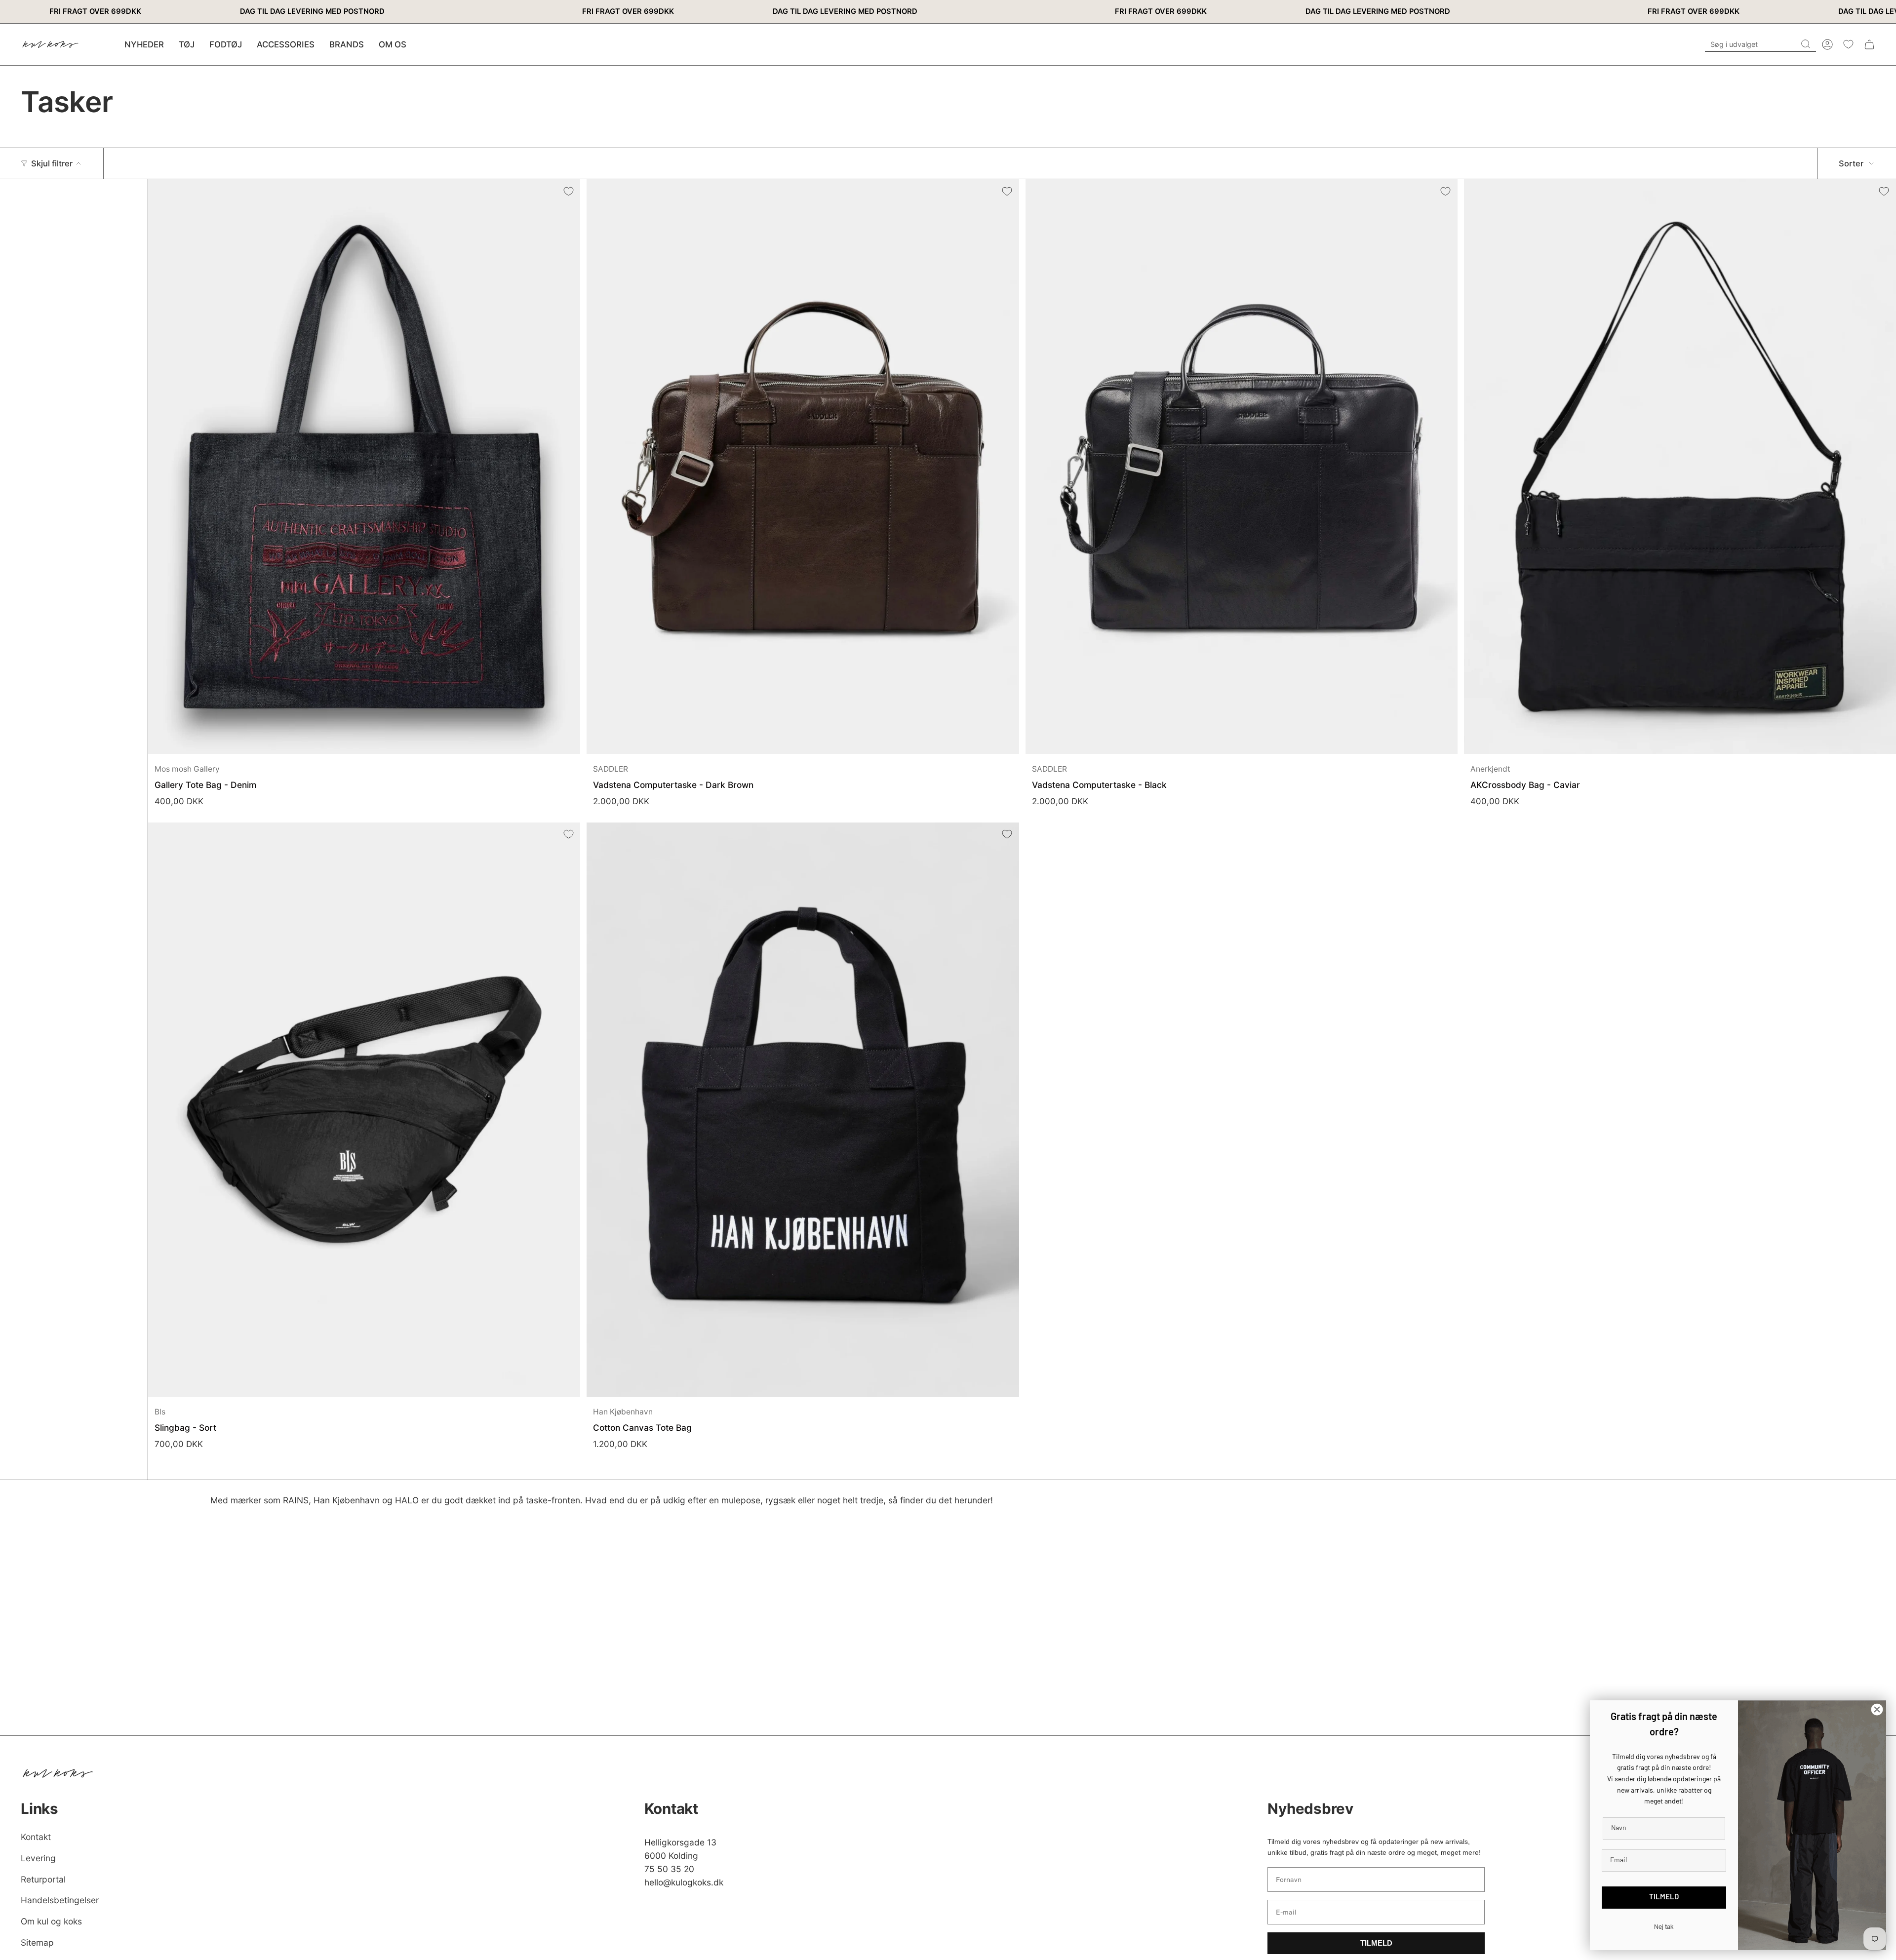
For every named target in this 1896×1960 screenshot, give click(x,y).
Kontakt (36, 1837)
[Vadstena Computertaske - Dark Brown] (803, 467)
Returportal (43, 1879)
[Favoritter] (1848, 44)
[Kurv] (1869, 44)
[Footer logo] (58, 1773)
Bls (160, 1412)
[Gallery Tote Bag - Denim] (364, 467)
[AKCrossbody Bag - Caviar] (1680, 467)
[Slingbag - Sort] (364, 1110)
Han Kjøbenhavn (623, 1412)
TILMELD (1376, 1943)
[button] (187, 44)
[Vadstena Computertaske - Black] (1242, 467)
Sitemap (37, 1942)
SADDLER (611, 769)
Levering (38, 1858)
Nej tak (1664, 1927)
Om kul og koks (51, 1921)
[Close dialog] (1877, 1709)
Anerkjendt (1490, 769)
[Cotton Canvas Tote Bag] (803, 1110)
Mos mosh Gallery (187, 769)
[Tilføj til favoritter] (568, 191)
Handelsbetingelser (60, 1900)
